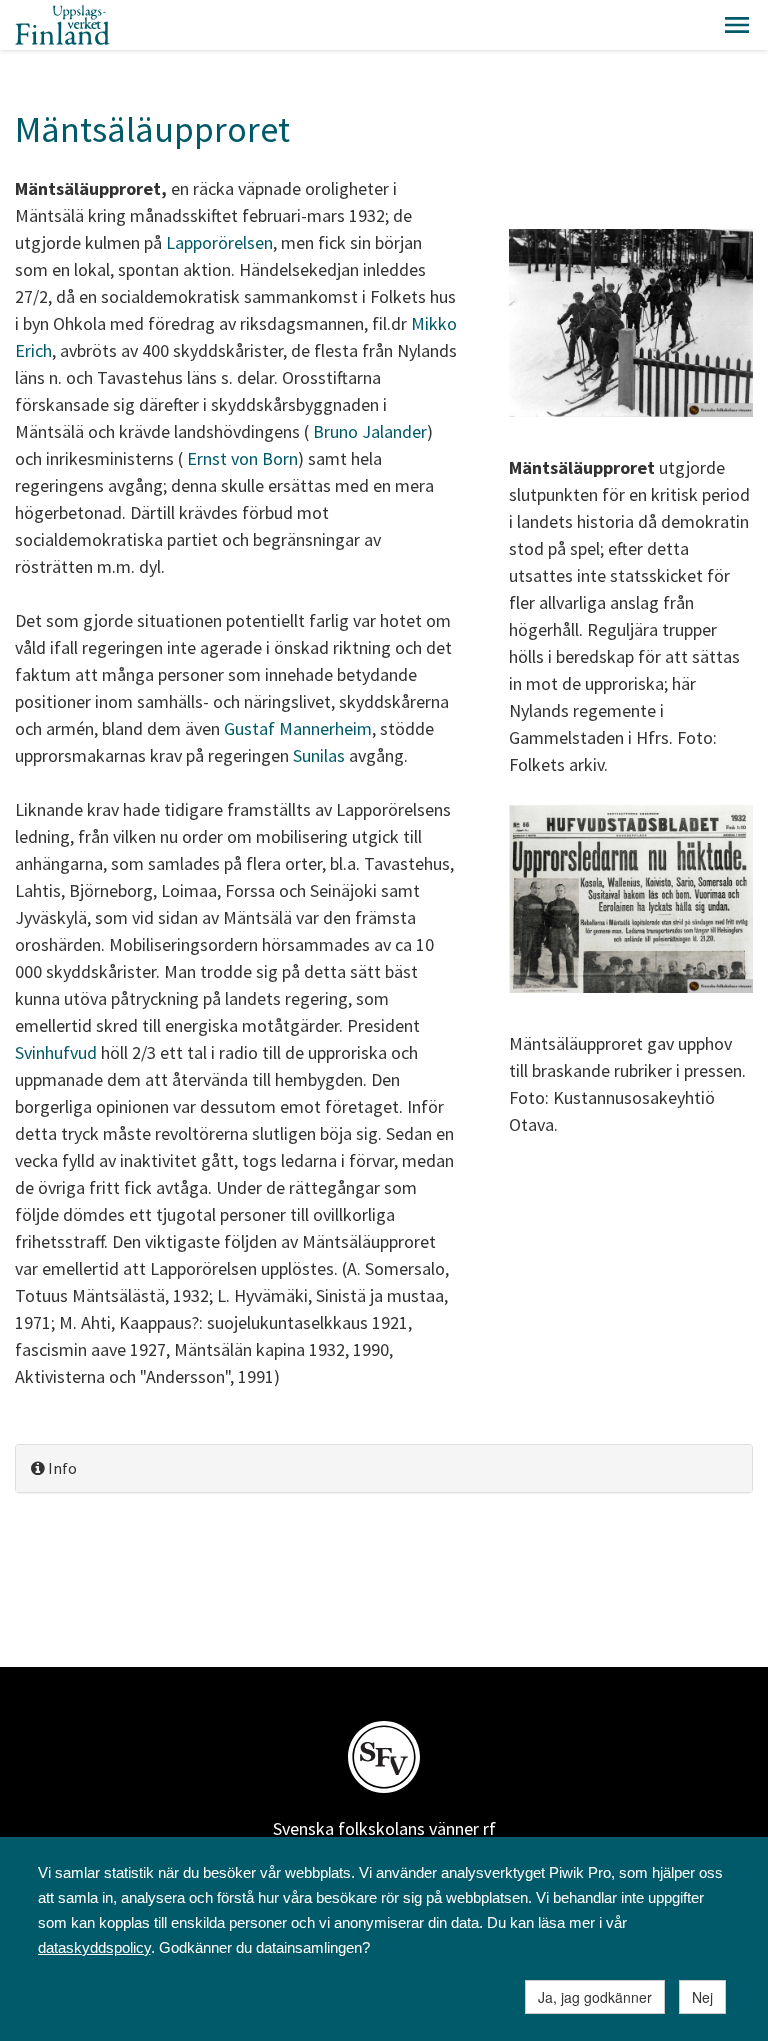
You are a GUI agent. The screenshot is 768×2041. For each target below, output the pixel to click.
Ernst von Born (242, 458)
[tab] (384, 1468)
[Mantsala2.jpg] (631, 901)
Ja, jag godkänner (595, 1997)
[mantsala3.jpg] (631, 325)
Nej (702, 1997)
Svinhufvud (56, 1052)
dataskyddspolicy (94, 1947)
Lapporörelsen (219, 242)
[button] (737, 25)
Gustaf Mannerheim (298, 728)
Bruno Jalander (370, 431)
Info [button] (61, 1468)
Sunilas (319, 755)
